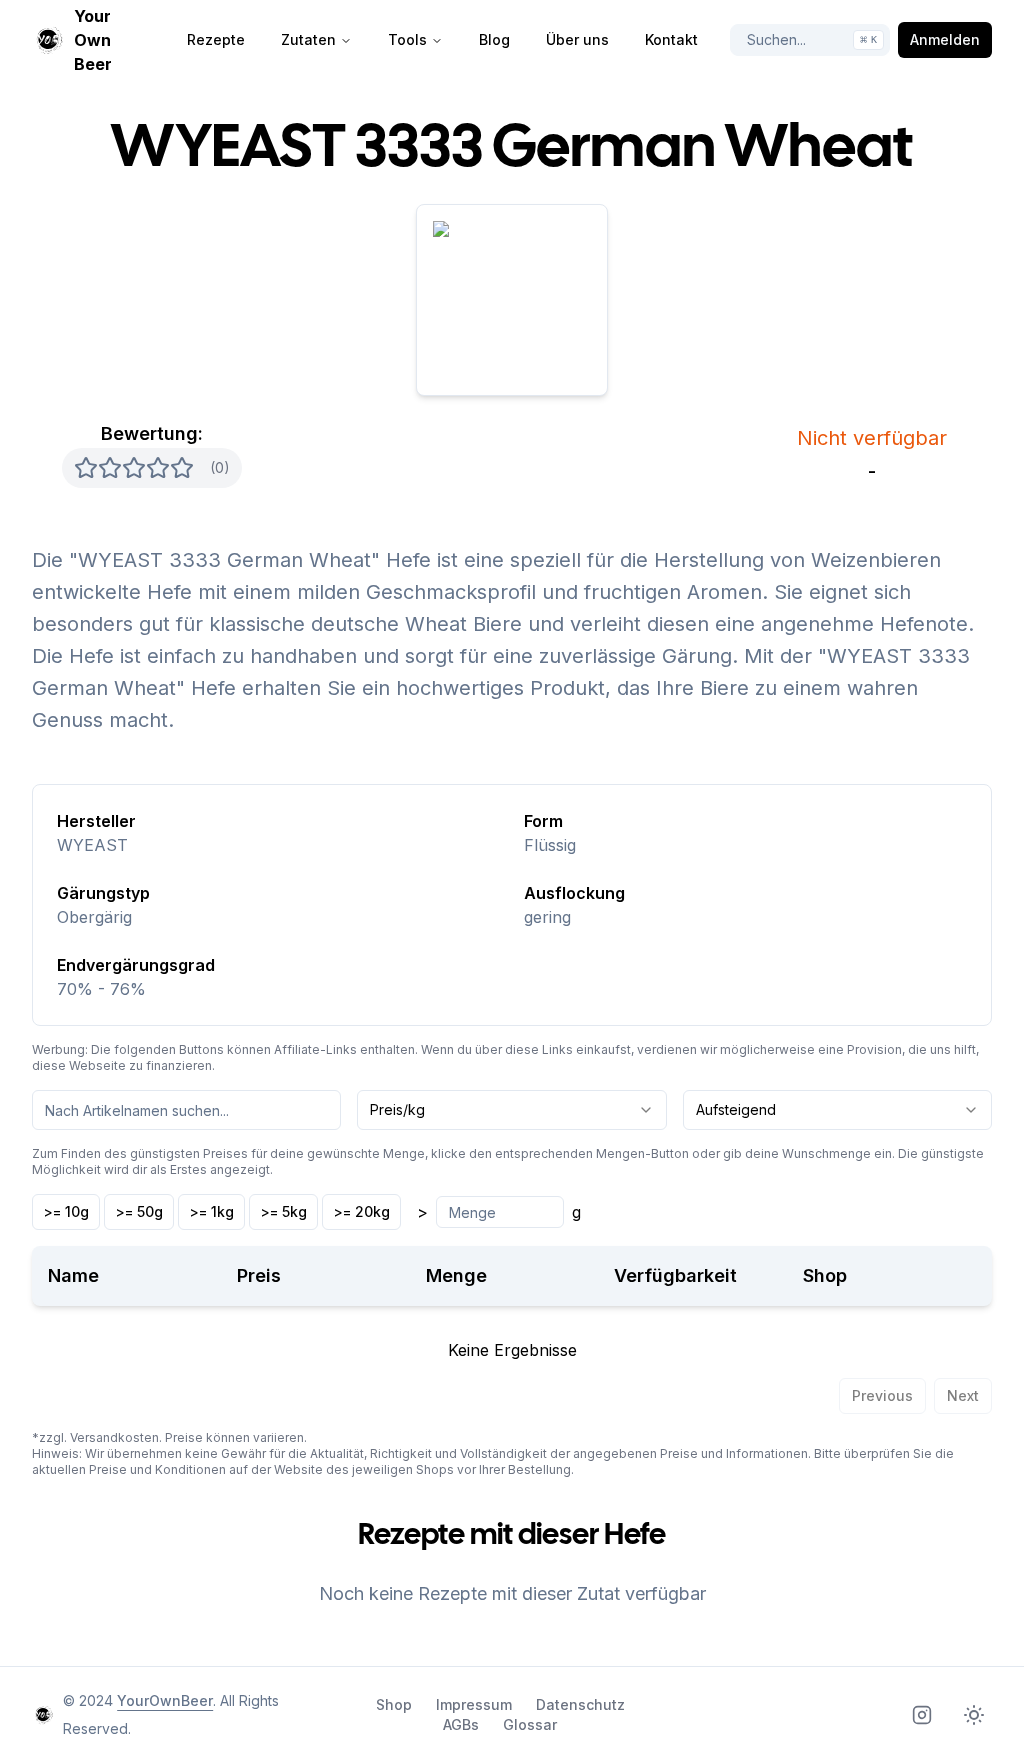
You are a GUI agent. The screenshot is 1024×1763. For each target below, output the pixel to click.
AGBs (461, 1724)
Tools (407, 39)
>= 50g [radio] (139, 1211)
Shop (394, 1704)
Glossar (530, 1724)
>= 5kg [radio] (283, 1211)
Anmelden (945, 39)
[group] (216, 1212)
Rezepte (216, 39)
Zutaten (308, 39)
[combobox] (511, 1110)
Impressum (474, 1704)
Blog (494, 39)
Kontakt (671, 39)
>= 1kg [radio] (211, 1211)
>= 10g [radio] (66, 1211)
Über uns (577, 39)
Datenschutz (580, 1704)
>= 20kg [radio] (361, 1211)
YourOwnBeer (165, 1700)
